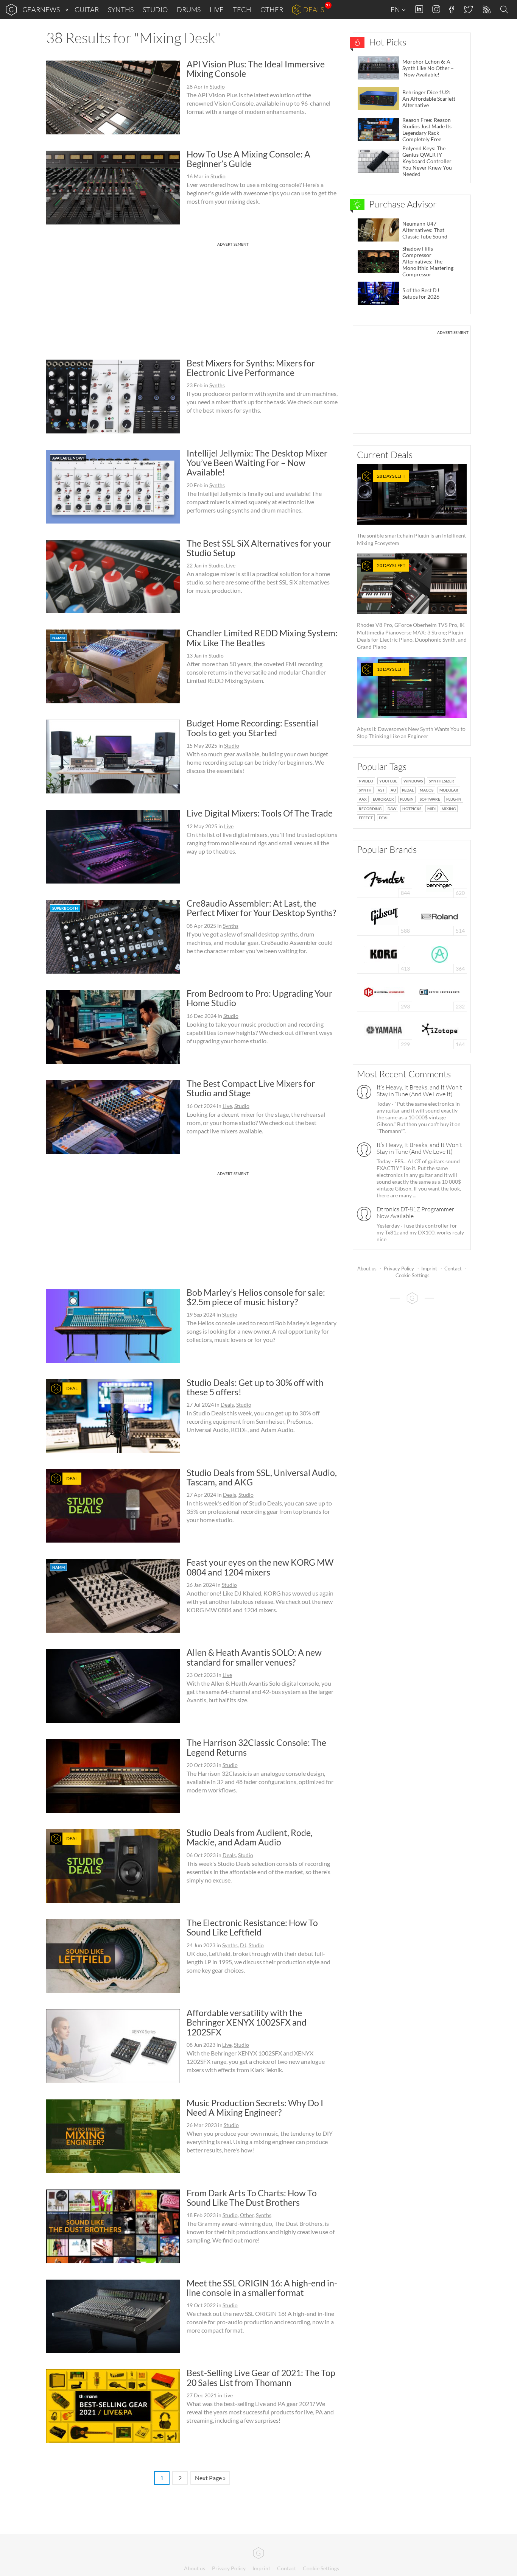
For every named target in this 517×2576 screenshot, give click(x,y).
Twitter (468, 9)
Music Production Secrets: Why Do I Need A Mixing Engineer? (255, 2108)
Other (272, 9)
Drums (189, 9)
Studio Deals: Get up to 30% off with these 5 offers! (255, 1387)
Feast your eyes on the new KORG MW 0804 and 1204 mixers (260, 1567)
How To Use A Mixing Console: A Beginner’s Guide (248, 159)
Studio (155, 9)
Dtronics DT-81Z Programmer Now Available (415, 1212)
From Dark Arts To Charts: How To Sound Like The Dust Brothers (252, 2198)
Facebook (452, 9)
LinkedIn (419, 9)
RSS (486, 10)
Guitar (87, 9)
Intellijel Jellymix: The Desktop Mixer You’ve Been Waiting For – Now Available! (257, 463)
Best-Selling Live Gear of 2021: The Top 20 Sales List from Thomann (261, 2377)
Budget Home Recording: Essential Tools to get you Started (252, 728)
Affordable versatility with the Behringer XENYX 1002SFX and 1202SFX (247, 2022)
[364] (440, 954)
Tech (242, 9)
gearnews (41, 9)
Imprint (429, 1269)
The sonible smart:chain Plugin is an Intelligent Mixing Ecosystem (411, 510)
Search (505, 10)
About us (367, 1269)
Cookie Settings (413, 1275)
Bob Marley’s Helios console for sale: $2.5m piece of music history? (256, 1297)
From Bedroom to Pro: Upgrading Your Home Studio (259, 998)
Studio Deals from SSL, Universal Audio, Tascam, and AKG (262, 1477)
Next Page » (210, 2478)
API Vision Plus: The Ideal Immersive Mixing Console (256, 69)
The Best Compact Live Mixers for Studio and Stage (251, 1088)
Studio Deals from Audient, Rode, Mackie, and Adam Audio (250, 1837)
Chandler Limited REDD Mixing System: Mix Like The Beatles (262, 638)
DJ (243, 1945)
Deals (314, 9)
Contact (453, 1269)
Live (217, 9)
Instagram (436, 9)
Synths (121, 9)
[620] (439, 878)
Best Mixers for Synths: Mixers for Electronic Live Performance (251, 368)
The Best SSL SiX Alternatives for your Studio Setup (259, 548)
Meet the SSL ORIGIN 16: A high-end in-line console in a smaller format (262, 2288)
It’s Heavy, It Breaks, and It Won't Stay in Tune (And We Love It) (419, 1091)
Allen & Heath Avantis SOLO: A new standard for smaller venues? (254, 1657)
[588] (385, 916)
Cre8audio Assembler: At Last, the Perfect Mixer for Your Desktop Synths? (261, 908)
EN (396, 9)
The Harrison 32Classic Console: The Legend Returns (256, 1747)
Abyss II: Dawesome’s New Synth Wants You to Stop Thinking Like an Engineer (411, 703)
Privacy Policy (399, 1269)
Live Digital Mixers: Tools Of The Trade (260, 813)
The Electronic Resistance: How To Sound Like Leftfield (252, 1927)
